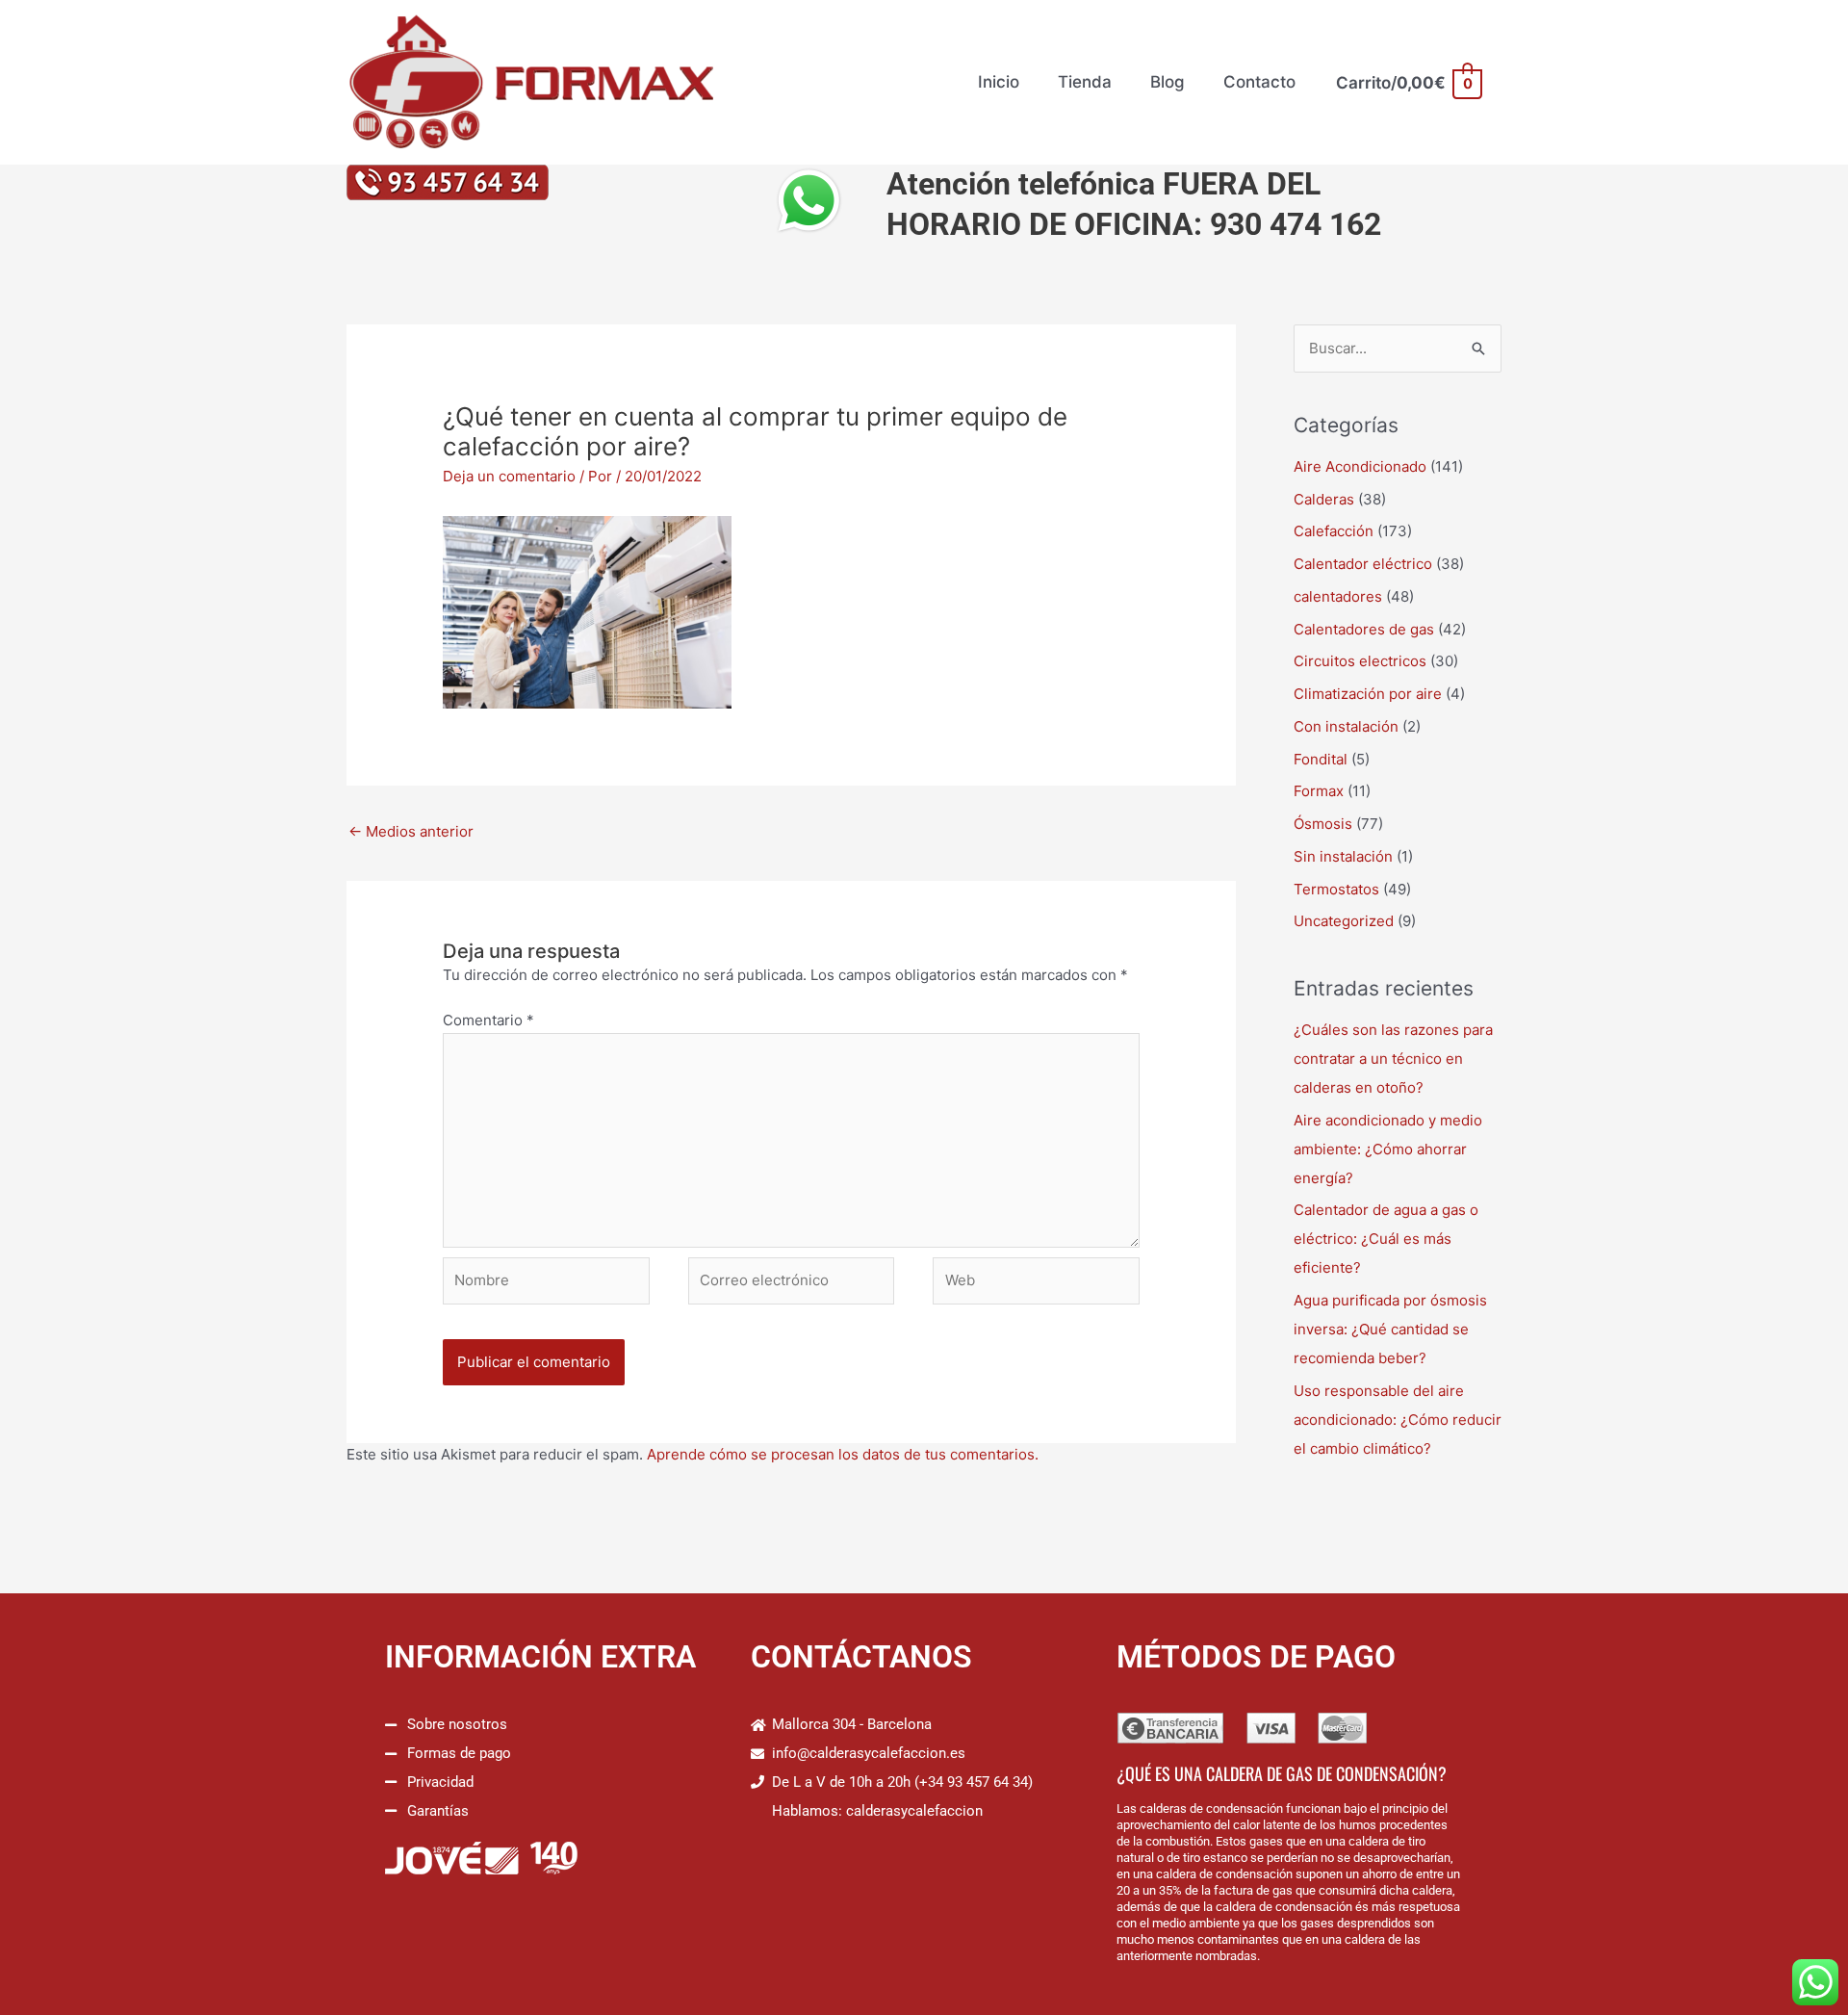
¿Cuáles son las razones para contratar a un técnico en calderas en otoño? (1393, 1059)
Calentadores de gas (1364, 629)
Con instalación (1346, 726)
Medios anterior (411, 831)
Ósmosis (1323, 824)
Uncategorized (1344, 921)
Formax (1319, 791)
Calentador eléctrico (1363, 564)
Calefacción (1334, 531)
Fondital (1321, 759)
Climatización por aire (1368, 694)
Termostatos (1336, 889)
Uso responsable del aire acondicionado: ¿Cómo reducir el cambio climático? (1398, 1420)
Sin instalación (1343, 856)
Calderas (1324, 499)
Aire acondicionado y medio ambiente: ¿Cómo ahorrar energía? (1388, 1149)
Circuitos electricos (1360, 661)
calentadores (1338, 596)
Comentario (488, 1020)
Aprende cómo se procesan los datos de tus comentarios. (843, 1454)
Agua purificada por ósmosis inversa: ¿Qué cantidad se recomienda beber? (1390, 1329)
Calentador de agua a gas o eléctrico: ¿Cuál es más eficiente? (1386, 1239)
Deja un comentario (509, 476)
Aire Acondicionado (1360, 466)
